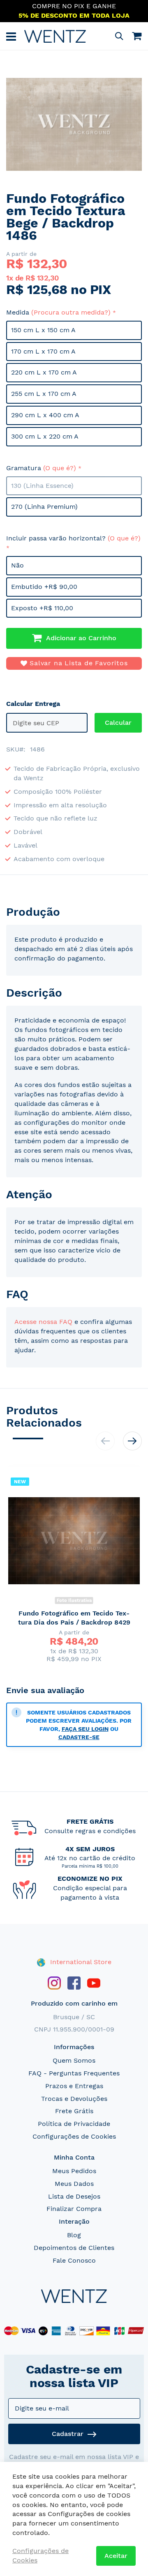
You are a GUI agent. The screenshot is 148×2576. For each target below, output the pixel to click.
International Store (80, 1962)
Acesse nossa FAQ (43, 1322)
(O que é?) (60, 468)
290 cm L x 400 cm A (45, 415)
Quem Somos (74, 2060)
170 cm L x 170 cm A (43, 351)
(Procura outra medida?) (71, 312)
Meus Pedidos (74, 2171)
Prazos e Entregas (74, 2086)
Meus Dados (74, 2184)
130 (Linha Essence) (42, 486)
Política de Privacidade (74, 2124)
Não (17, 565)
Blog (74, 2235)
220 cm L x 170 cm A (44, 372)
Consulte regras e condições (90, 1831)
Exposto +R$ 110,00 (42, 608)
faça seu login (85, 1729)
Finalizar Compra (74, 2209)
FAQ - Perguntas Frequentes (74, 2073)
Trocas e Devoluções (74, 2099)
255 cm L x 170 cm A (44, 394)
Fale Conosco (74, 2260)
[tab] (74, 912)
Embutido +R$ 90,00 (44, 587)
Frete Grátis (74, 2111)
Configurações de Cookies (74, 2136)
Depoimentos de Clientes (74, 2248)
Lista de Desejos (74, 2196)
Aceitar (116, 2556)
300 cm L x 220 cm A (45, 436)
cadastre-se (79, 1737)
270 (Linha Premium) (44, 507)
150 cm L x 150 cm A (43, 330)
